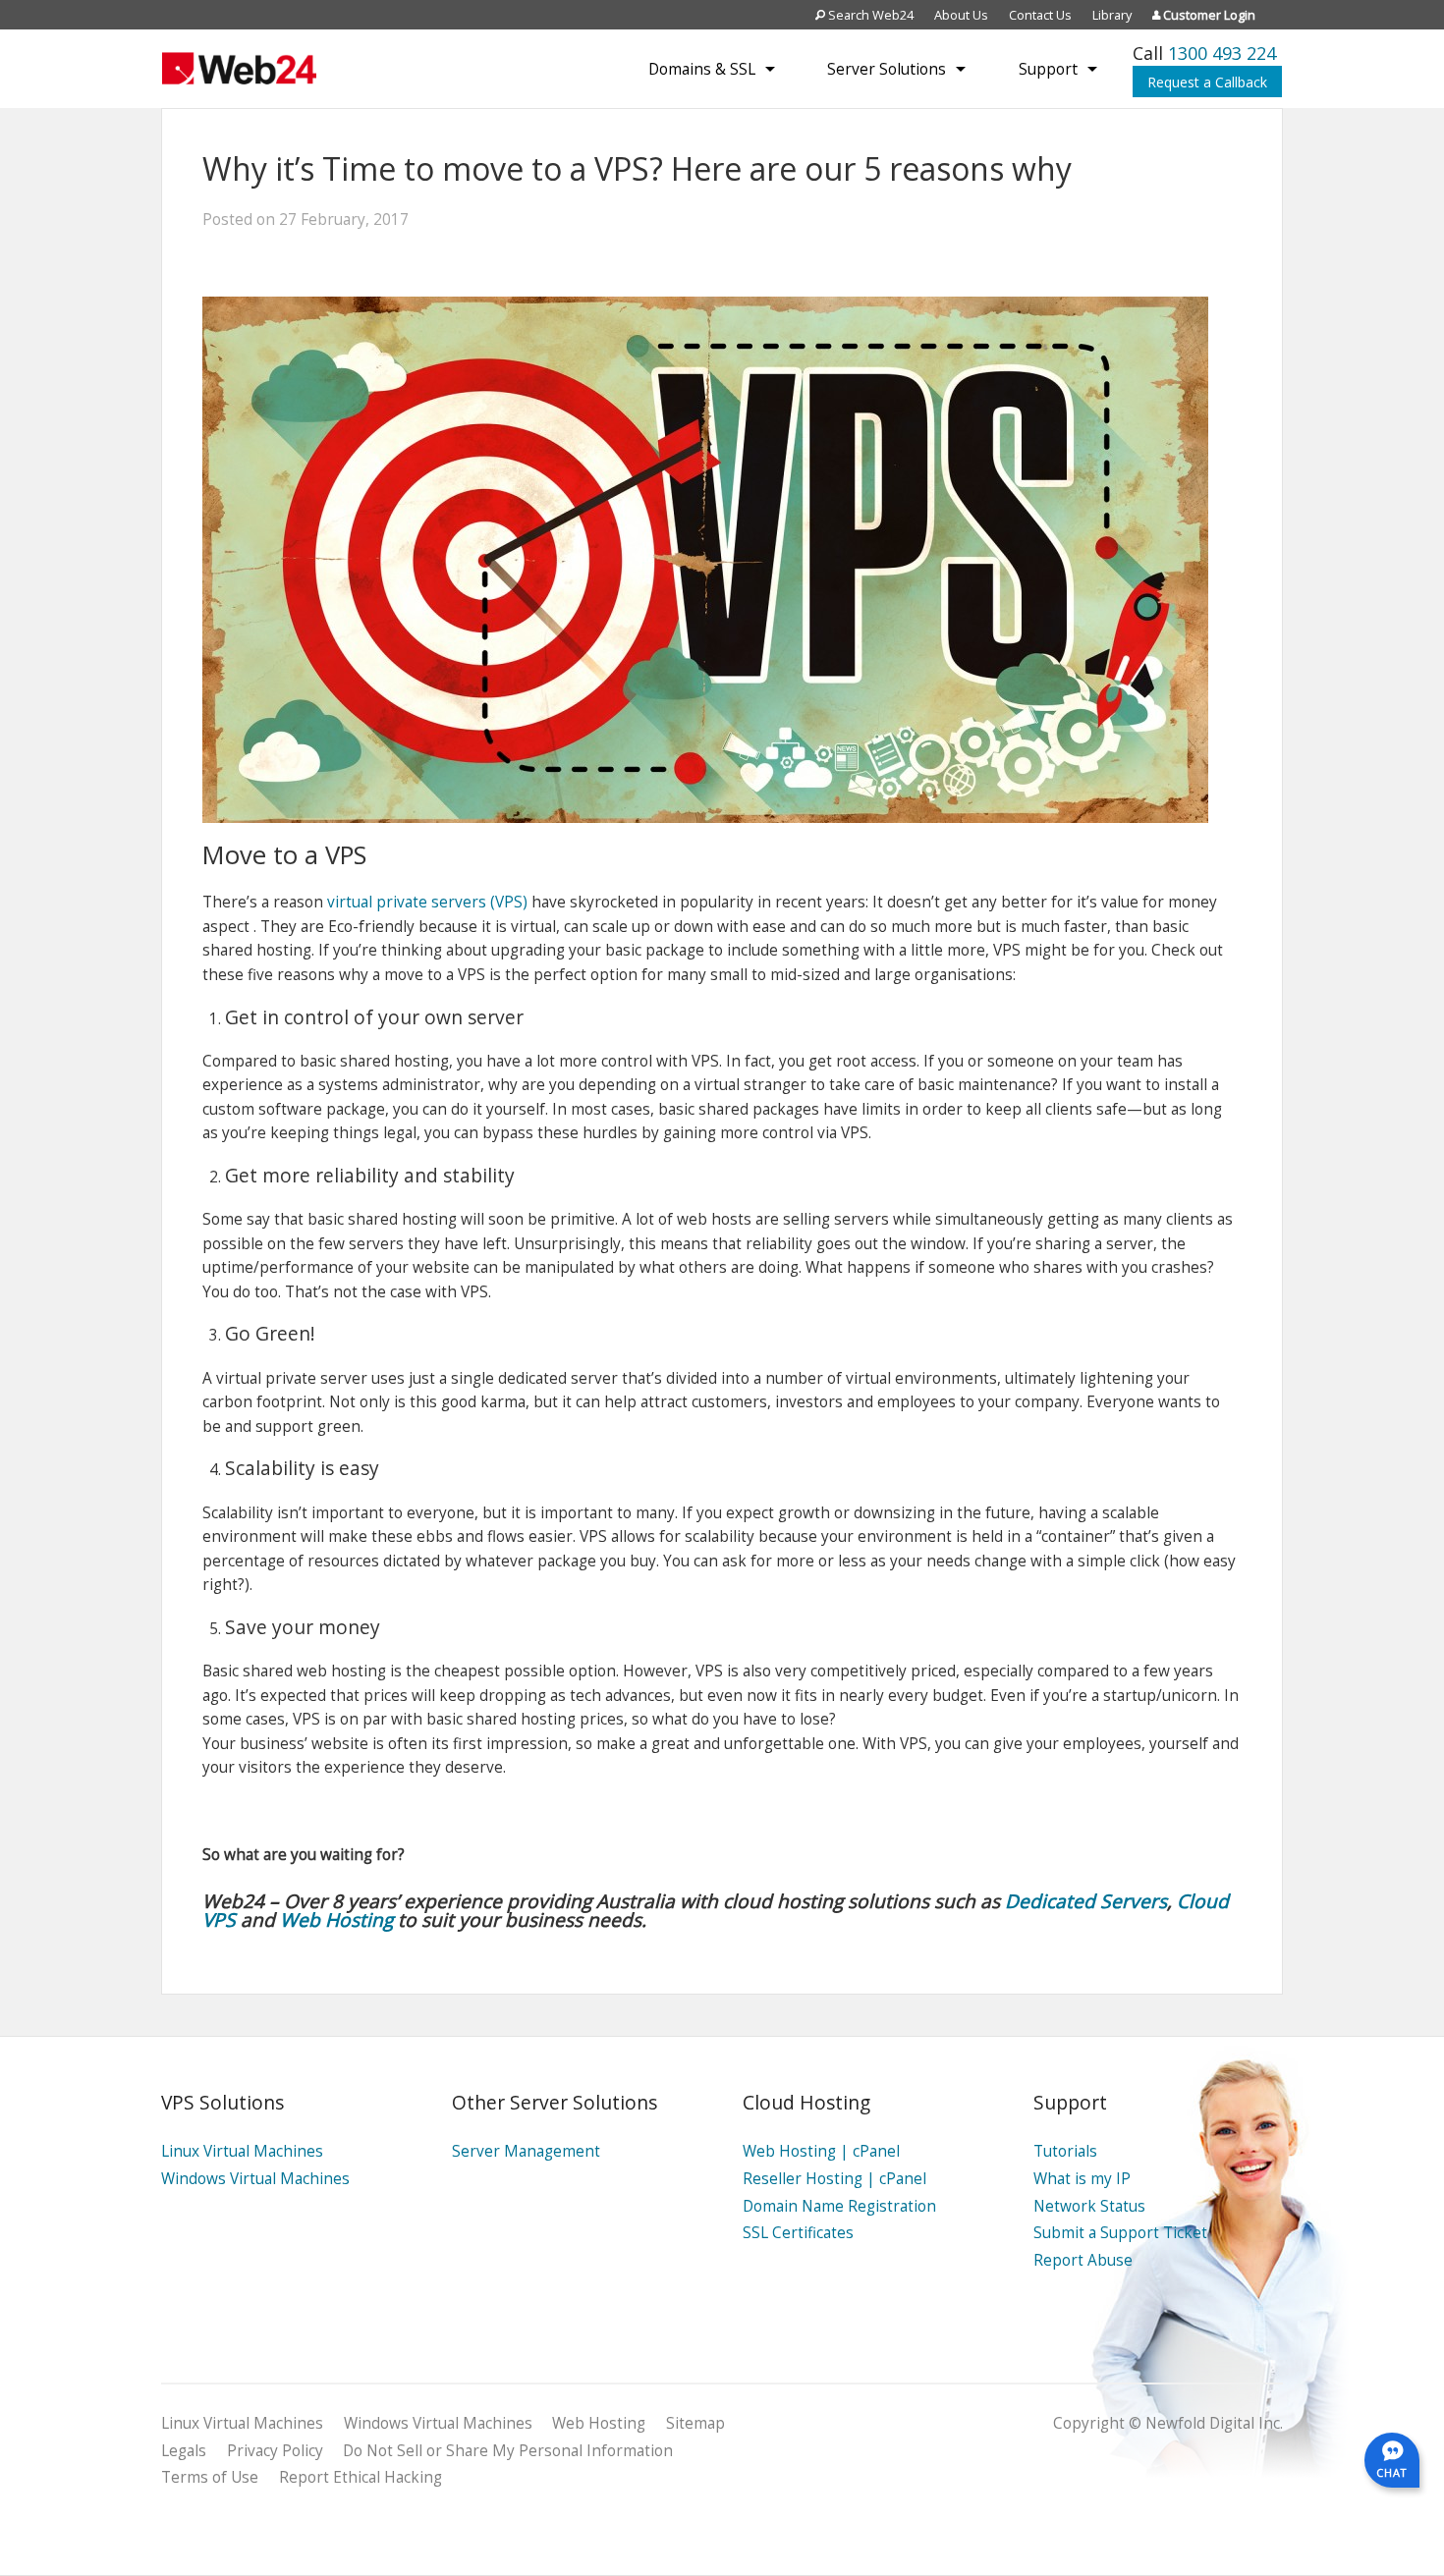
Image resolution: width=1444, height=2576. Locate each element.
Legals (184, 2451)
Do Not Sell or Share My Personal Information (508, 2451)
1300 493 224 (1222, 53)
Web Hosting (336, 1919)
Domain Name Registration (839, 2206)
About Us (961, 15)
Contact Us (1040, 15)
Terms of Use (210, 2477)
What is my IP (1082, 2179)
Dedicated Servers (1086, 1901)
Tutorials (1065, 2151)
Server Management (526, 2151)
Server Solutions (887, 69)
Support (1048, 69)
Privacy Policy (275, 2451)
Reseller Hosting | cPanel (834, 2179)
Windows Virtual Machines (255, 2179)
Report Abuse (1083, 2260)
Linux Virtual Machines (242, 2151)
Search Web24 (869, 15)
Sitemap (695, 2423)
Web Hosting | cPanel (821, 2151)
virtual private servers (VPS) (427, 902)
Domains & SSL (702, 69)
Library (1112, 15)
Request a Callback (1207, 82)
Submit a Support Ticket (1120, 2233)
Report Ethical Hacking (361, 2477)
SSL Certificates (798, 2233)
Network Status (1089, 2206)
